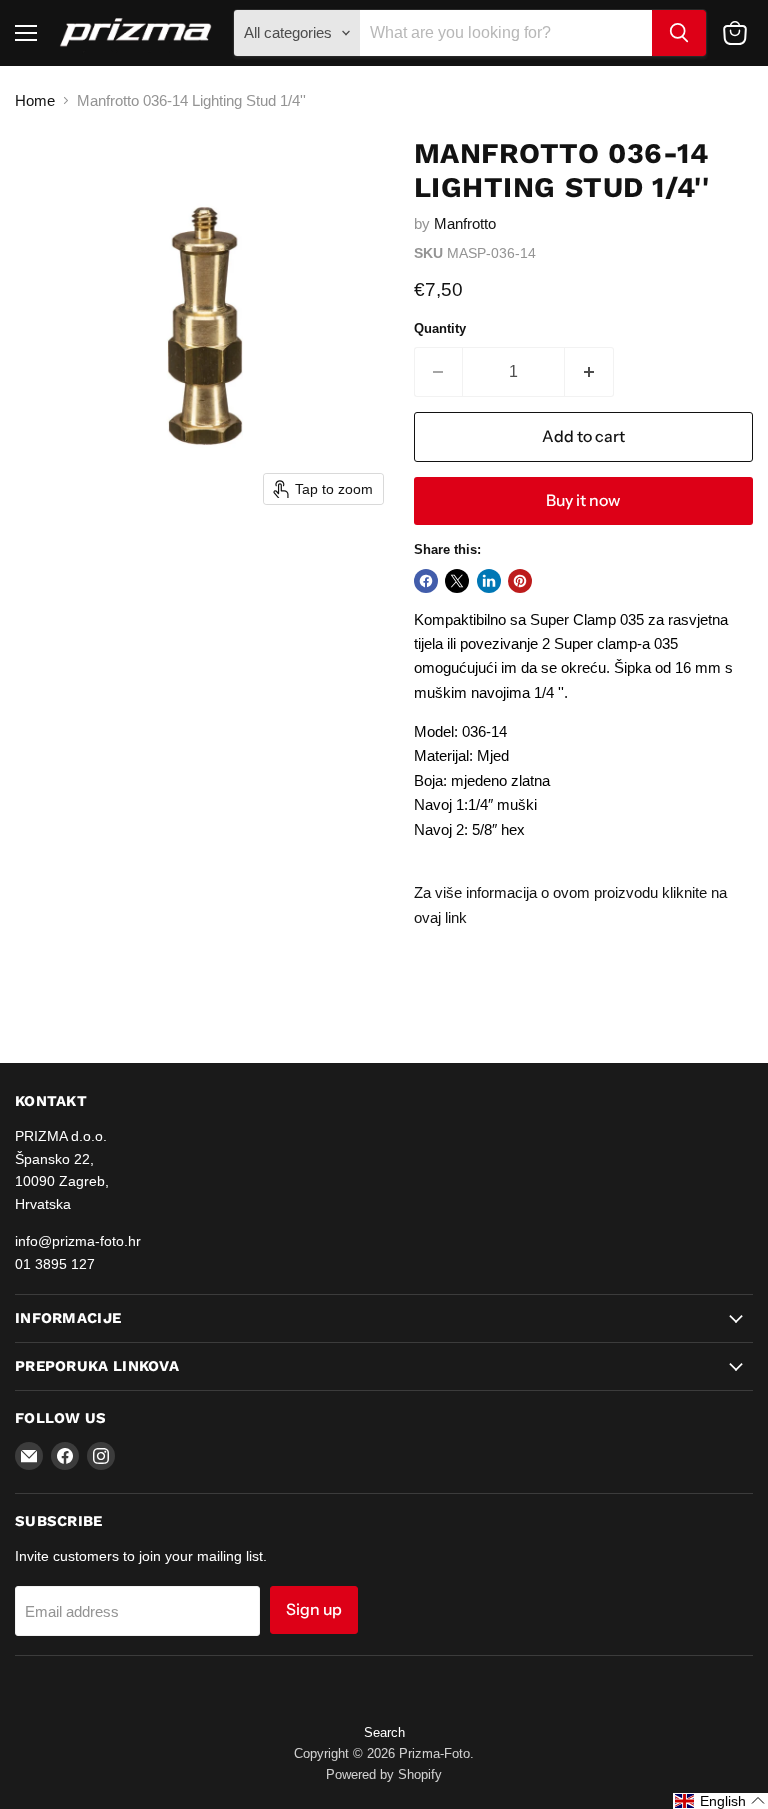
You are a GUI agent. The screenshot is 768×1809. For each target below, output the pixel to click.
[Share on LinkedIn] (489, 581)
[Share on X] (457, 581)
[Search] (679, 33)
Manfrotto (465, 223)
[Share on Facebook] (426, 581)
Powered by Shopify (384, 1774)
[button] (720, 1801)
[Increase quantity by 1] (589, 372)
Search (384, 1732)
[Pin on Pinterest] (520, 581)
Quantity (440, 328)
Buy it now (583, 500)
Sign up (314, 1609)
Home (35, 100)
